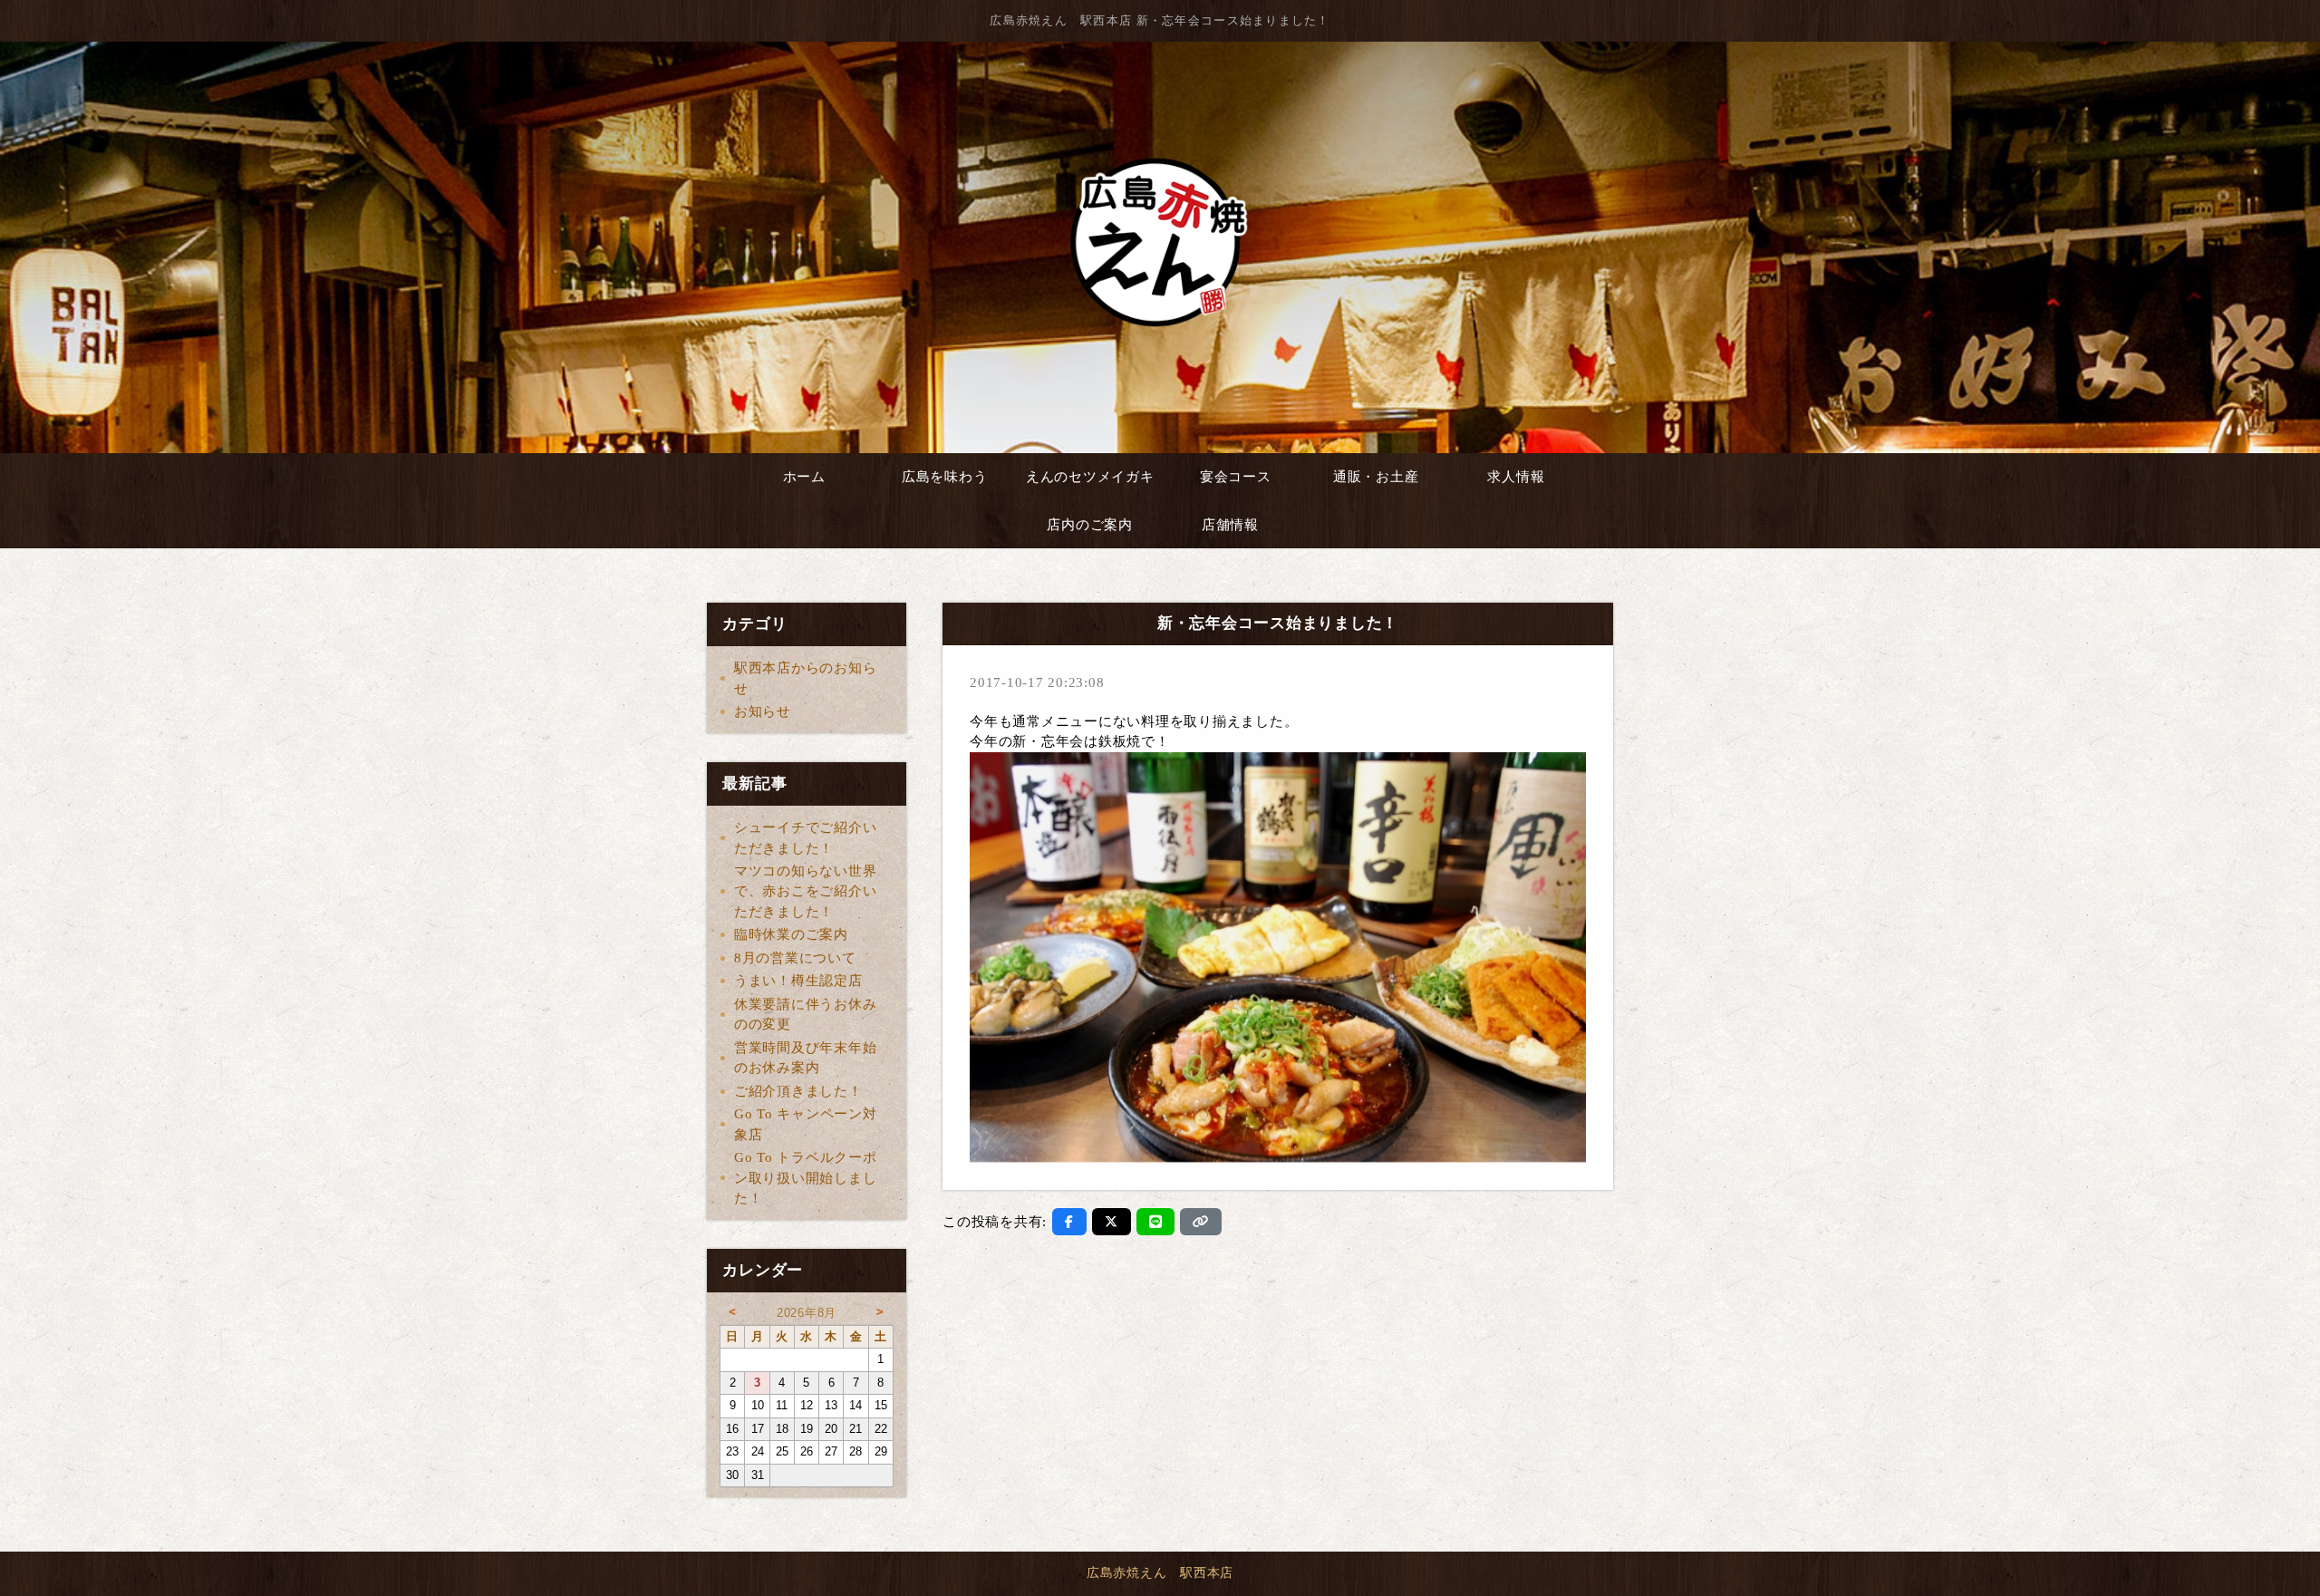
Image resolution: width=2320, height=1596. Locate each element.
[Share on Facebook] (1069, 1222)
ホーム (804, 477)
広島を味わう (945, 477)
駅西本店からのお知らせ (806, 678)
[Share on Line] (1156, 1222)
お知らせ (763, 711)
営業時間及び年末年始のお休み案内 (806, 1058)
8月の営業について (795, 958)
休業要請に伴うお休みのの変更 (806, 1015)
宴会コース (1236, 477)
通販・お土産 (1376, 477)
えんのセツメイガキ (1090, 477)
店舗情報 (1230, 525)
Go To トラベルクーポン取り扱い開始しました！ (806, 1178)
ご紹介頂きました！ (798, 1091)
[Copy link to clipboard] (1201, 1222)
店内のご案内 (1090, 525)
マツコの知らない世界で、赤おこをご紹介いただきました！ (806, 891)
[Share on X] (1112, 1222)
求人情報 (1516, 477)
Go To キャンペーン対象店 (806, 1124)
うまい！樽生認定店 (798, 981)
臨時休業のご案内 (791, 934)
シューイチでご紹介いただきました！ (806, 838)
